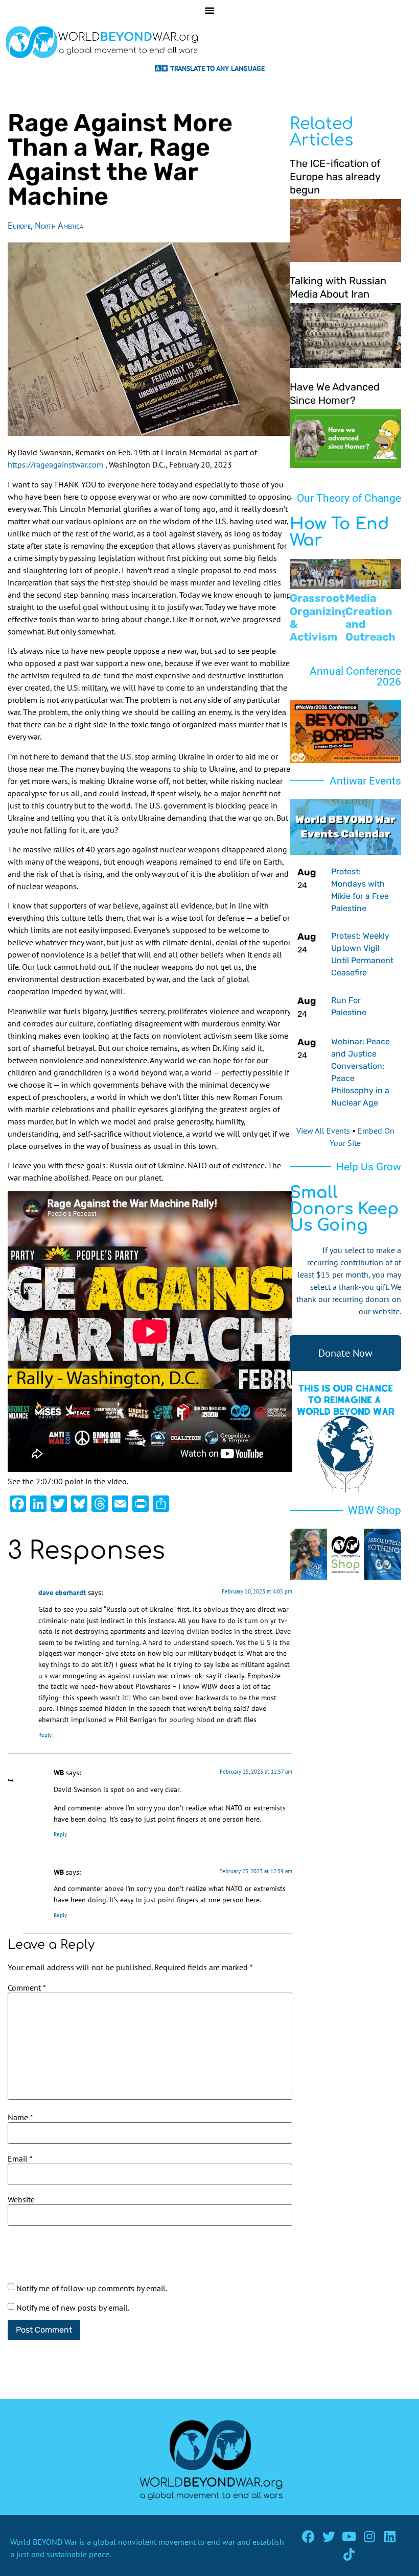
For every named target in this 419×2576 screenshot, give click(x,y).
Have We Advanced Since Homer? (335, 394)
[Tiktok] (349, 2554)
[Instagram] (370, 2536)
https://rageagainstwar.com (55, 464)
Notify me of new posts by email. (73, 2308)
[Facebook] (308, 2536)
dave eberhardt (62, 1592)
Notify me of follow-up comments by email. (92, 2288)
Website (21, 2199)
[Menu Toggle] (209, 10)
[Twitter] (329, 2536)
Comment (27, 1988)
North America (59, 225)
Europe (19, 225)
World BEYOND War (44, 2542)
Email (20, 2158)
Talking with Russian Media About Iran (338, 287)
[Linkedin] (390, 2536)
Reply (45, 1735)
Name (20, 2117)
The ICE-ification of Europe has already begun (335, 177)
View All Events (323, 1131)
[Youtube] (349, 2536)
